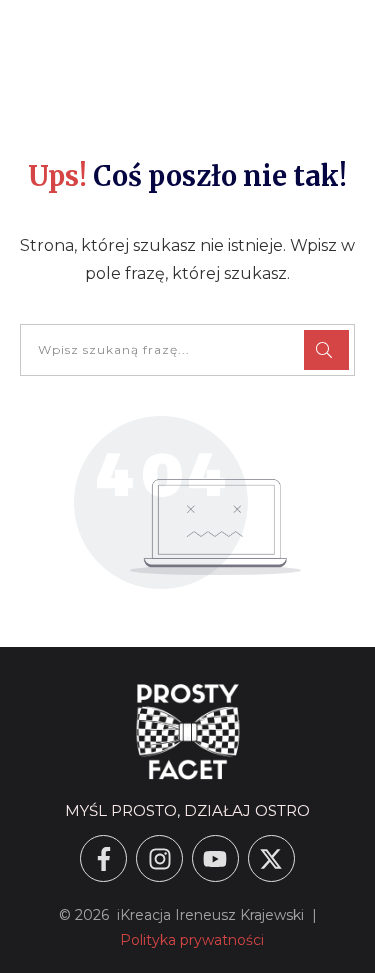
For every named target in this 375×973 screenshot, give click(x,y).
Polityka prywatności (192, 940)
